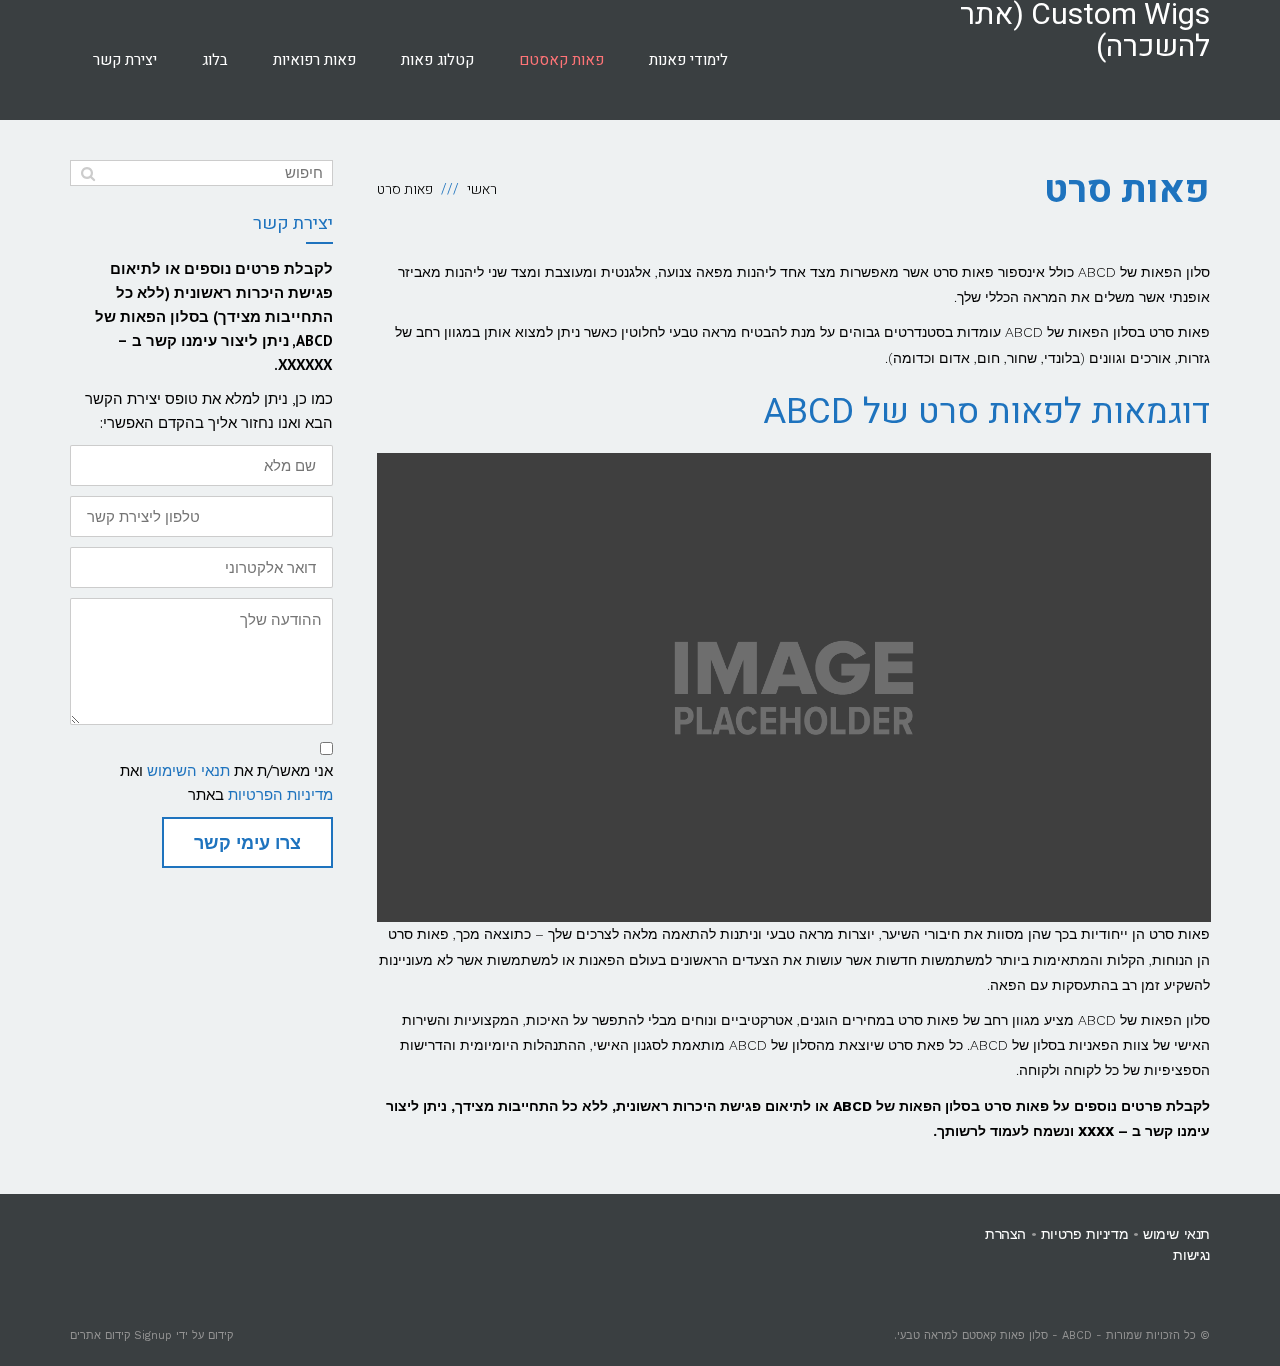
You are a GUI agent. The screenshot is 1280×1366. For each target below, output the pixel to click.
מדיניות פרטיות (1084, 1234)
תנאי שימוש (1176, 1234)
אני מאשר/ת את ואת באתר (226, 782)
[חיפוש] (87, 173)
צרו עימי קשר (247, 842)
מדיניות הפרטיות (280, 794)
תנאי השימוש (188, 770)
